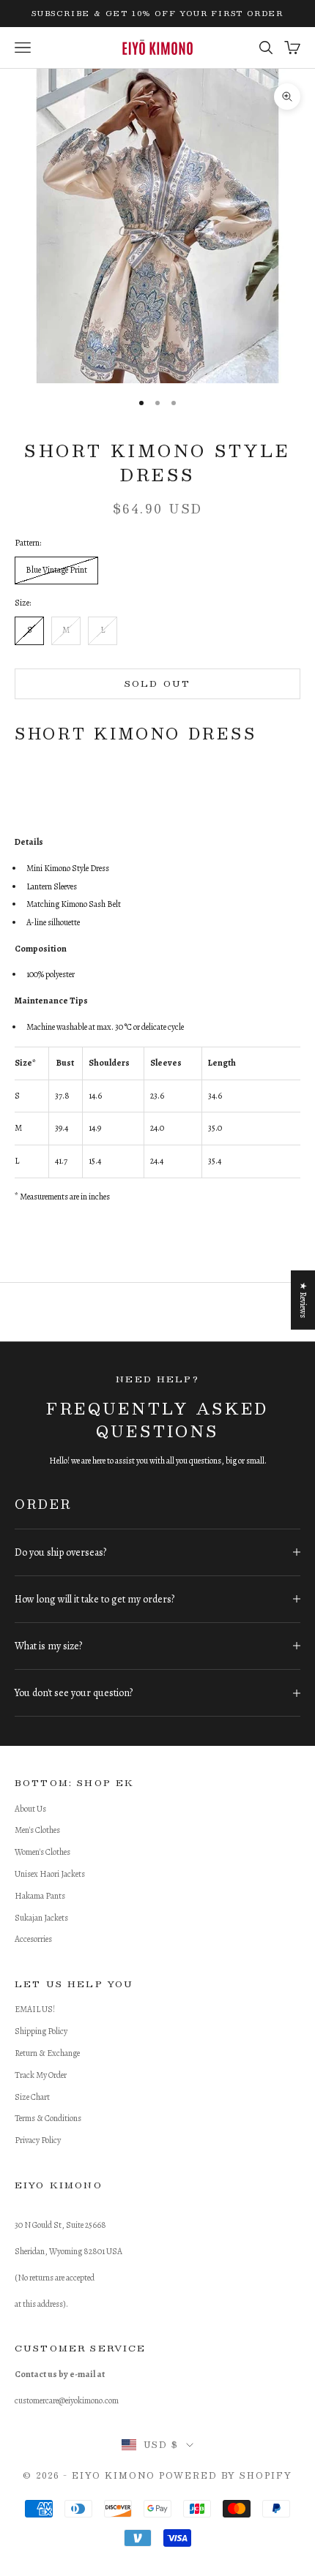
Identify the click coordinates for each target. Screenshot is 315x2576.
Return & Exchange (47, 2053)
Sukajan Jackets (41, 1918)
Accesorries (33, 1939)
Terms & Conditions (48, 2118)
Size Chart (32, 2097)
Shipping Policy (41, 2031)
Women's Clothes (42, 1852)
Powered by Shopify (226, 2475)
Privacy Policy (38, 2140)
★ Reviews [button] (303, 1300)
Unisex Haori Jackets (50, 1874)
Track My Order (41, 2075)
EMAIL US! (35, 2009)
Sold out (157, 683)
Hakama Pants (40, 1896)
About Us (30, 1809)
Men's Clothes (37, 1830)
